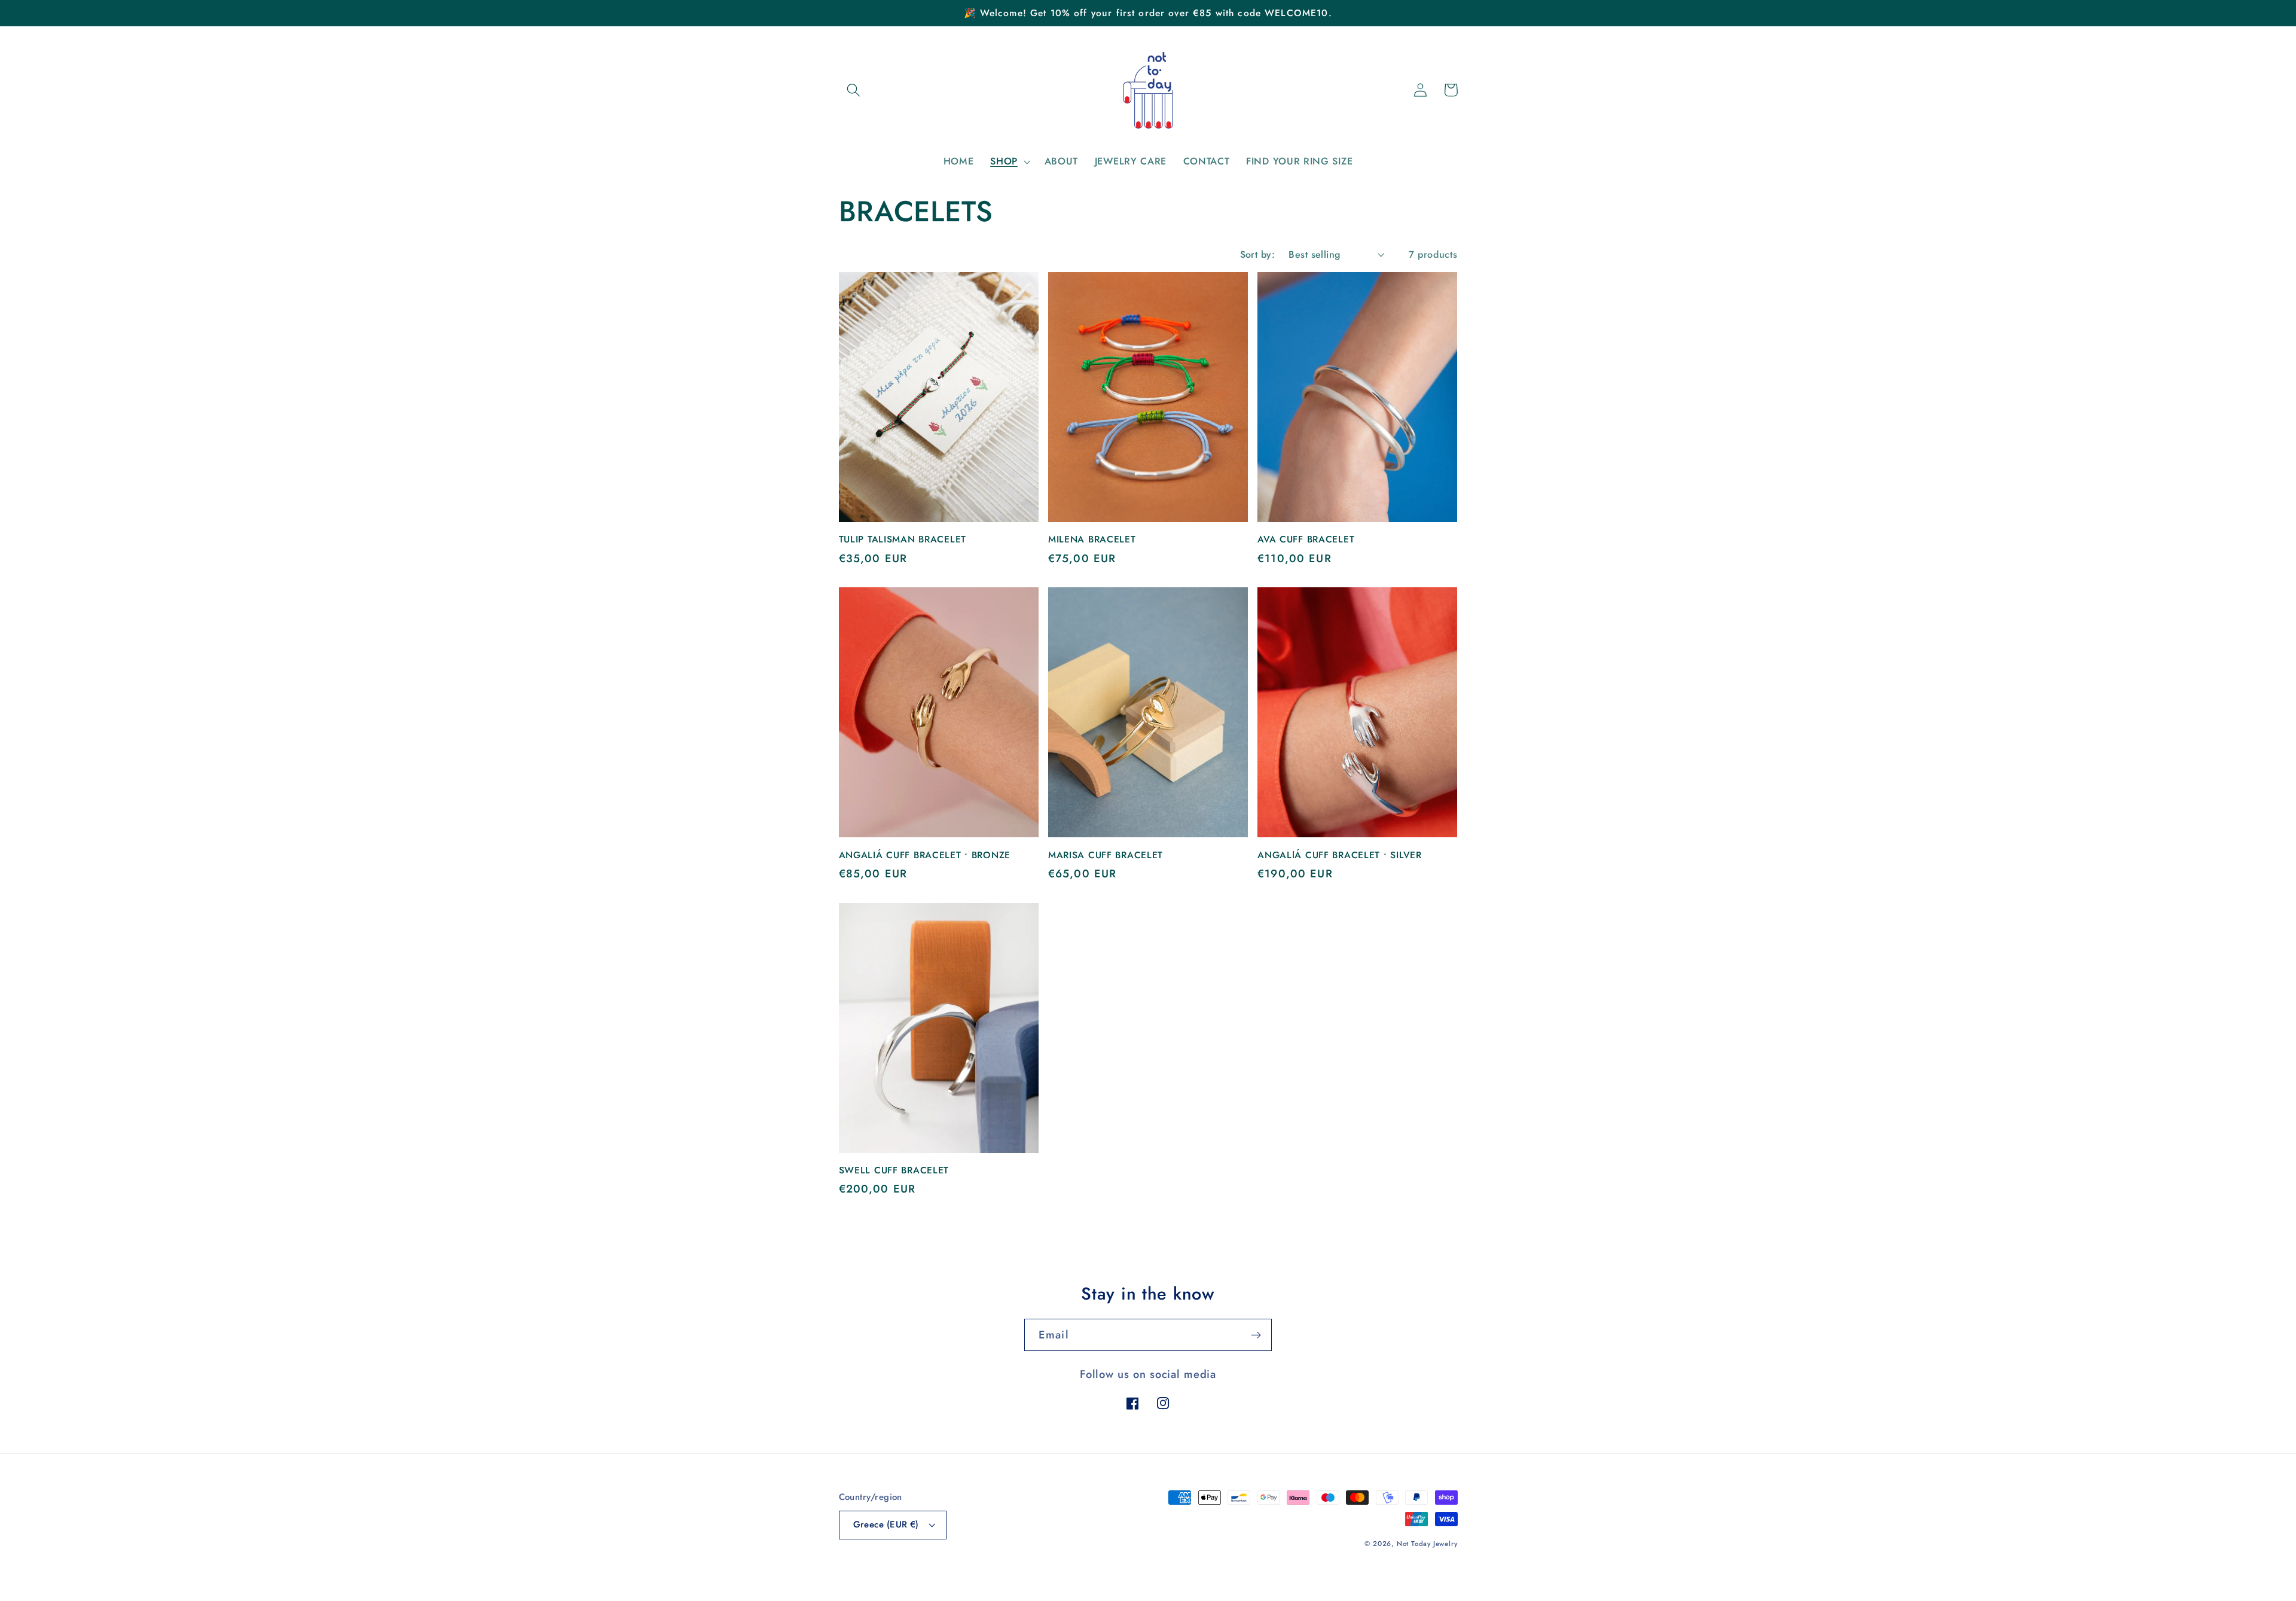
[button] (854, 90)
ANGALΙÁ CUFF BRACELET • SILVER (1340, 855)
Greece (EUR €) (886, 1524)
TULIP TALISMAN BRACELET (903, 539)
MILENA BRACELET (1092, 539)
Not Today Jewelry (1427, 1544)
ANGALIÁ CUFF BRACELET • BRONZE (925, 855)
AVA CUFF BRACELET (1306, 539)
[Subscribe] (1256, 1335)
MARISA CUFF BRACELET (1106, 855)
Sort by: (1258, 254)
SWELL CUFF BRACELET (894, 1170)
